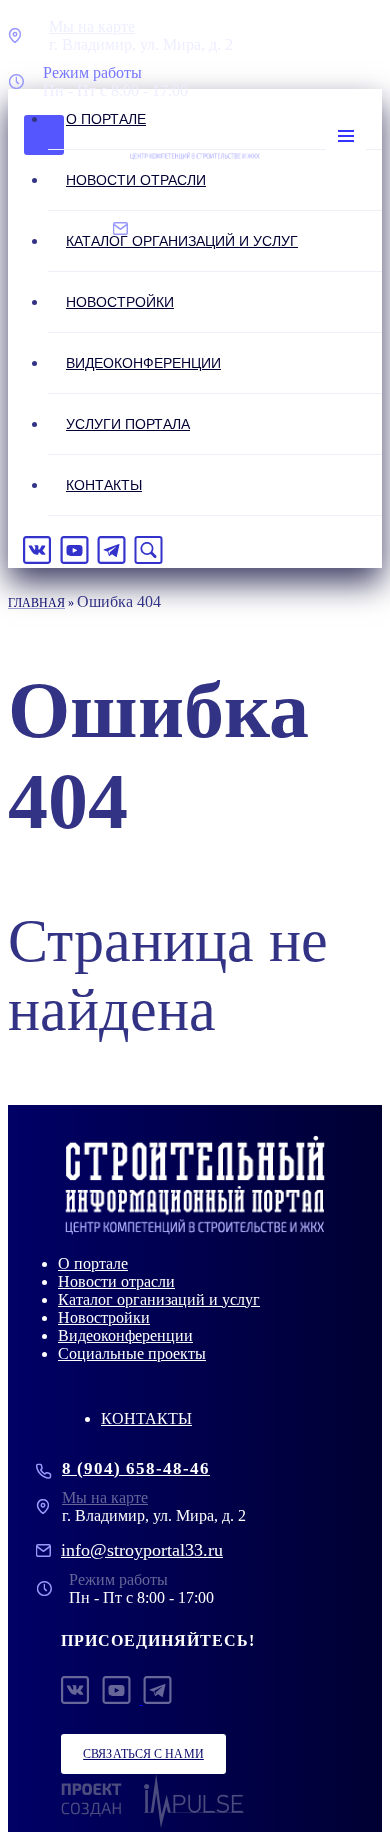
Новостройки (120, 302)
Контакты (104, 485)
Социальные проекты (132, 1353)
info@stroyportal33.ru (142, 1550)
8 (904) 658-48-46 (136, 1468)
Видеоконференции (143, 363)
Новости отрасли (136, 180)
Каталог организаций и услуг (182, 241)
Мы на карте (92, 26)
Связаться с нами (143, 1754)
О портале (106, 119)
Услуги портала (128, 424)
